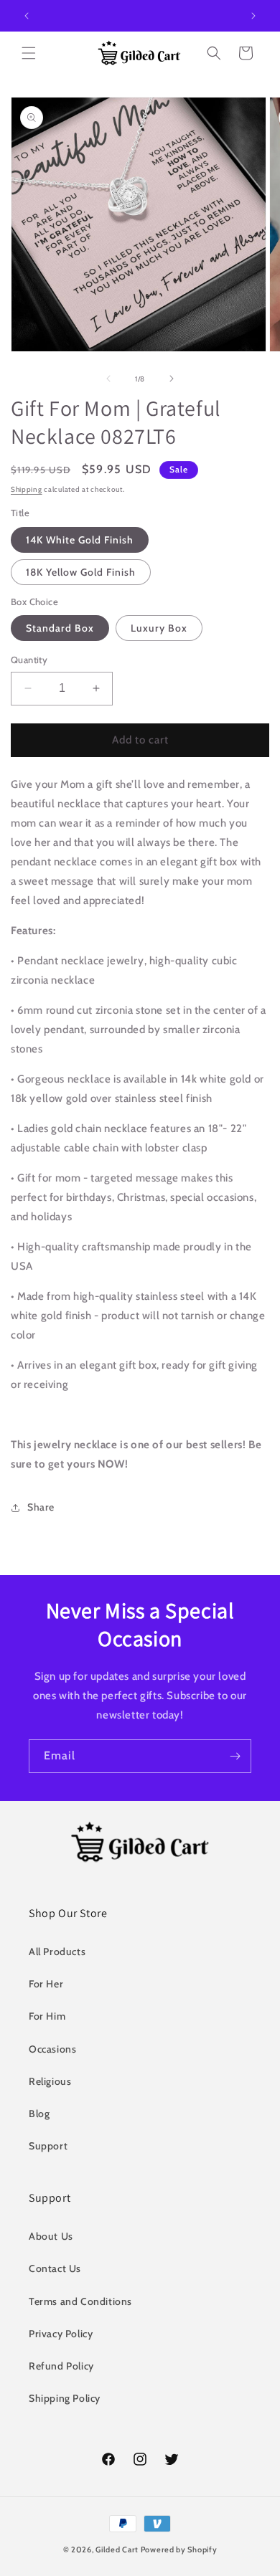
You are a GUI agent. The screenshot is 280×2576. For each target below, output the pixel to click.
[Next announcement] (253, 16)
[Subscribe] (235, 1756)
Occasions (52, 2049)
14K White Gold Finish (80, 540)
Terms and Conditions (80, 2301)
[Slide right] (172, 379)
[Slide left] (108, 379)
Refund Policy (61, 2366)
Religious (50, 2081)
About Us (51, 2236)
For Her (46, 1984)
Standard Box (60, 628)
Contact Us (55, 2268)
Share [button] (41, 1507)
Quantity (29, 660)
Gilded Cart (117, 2549)
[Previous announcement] (27, 16)
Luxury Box (159, 628)
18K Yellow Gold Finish (81, 572)
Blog (39, 2114)
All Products (57, 1952)
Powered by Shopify (179, 2549)
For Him (47, 2016)
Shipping (27, 489)
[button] (29, 53)
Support (48, 2146)
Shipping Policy (65, 2398)
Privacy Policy (61, 2334)
